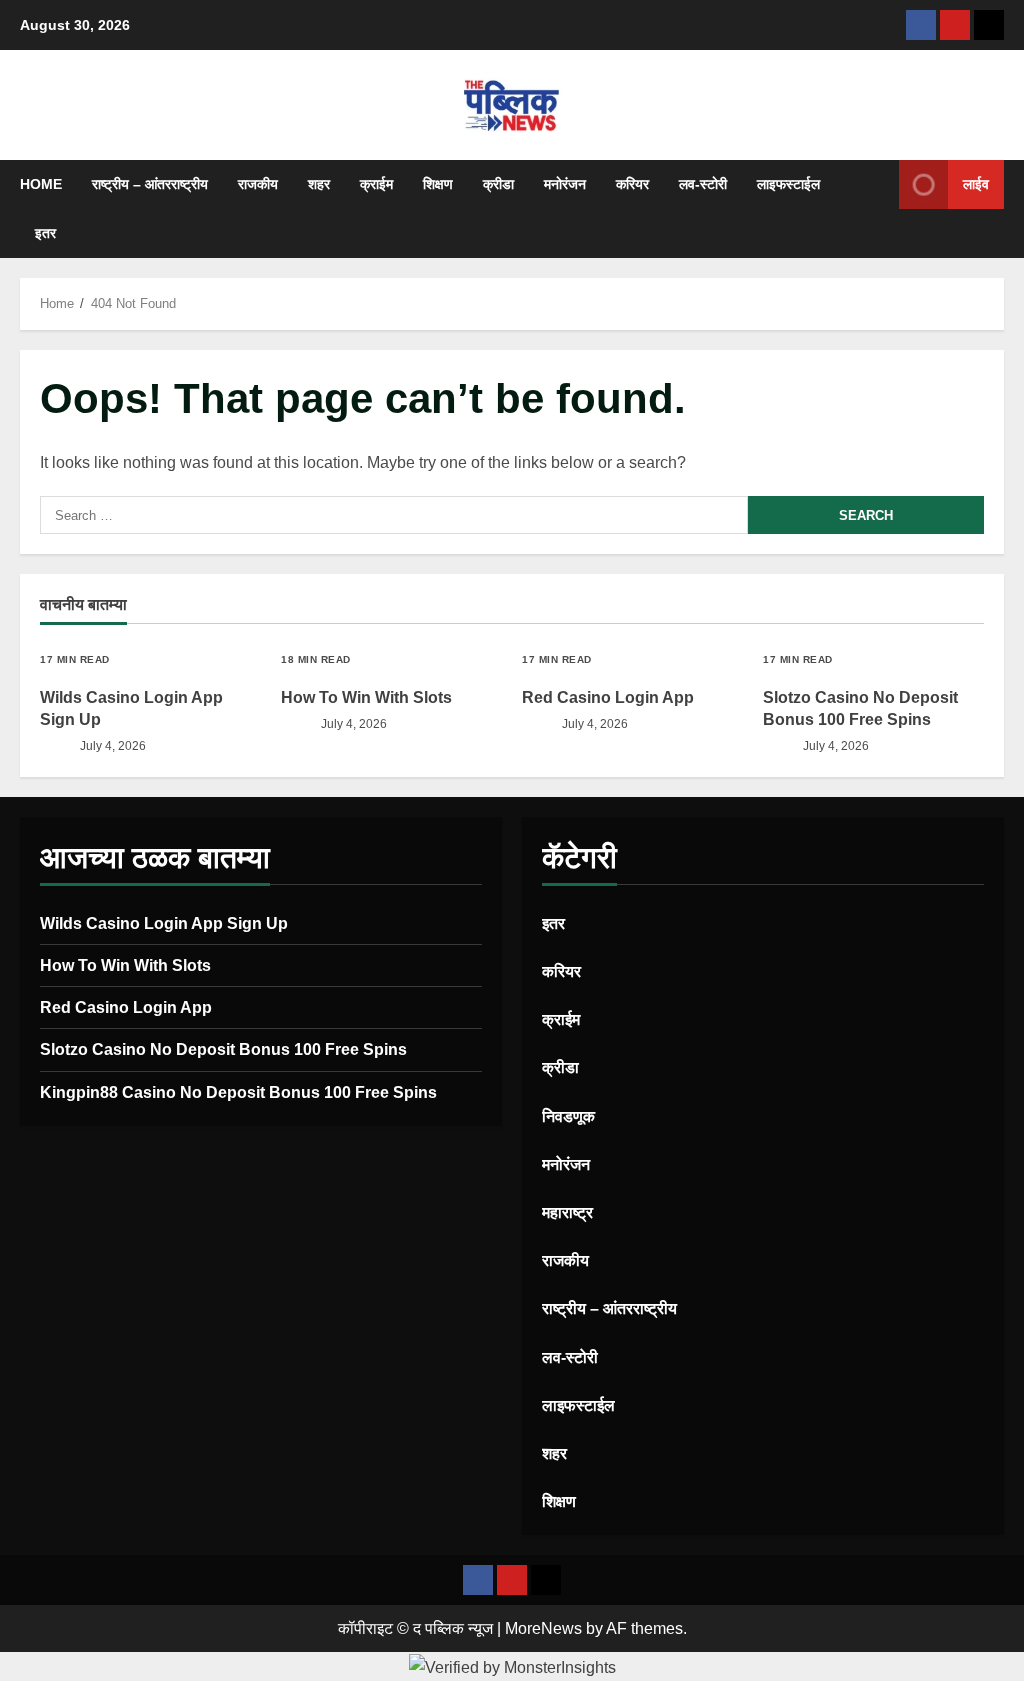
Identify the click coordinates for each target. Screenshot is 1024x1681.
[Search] (878, 209)
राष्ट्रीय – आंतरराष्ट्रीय (150, 184)
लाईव (976, 184)
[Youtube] (955, 25)
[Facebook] (921, 25)
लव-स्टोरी (703, 184)
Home (41, 184)
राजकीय (258, 184)
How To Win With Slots (366, 697)
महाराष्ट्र (567, 1212)
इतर (45, 233)
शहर (319, 184)
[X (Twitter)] (989, 25)
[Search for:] (394, 515)
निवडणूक (568, 1116)
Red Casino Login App (608, 697)
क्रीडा (498, 184)
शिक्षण (438, 184)
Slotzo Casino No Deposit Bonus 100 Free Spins (223, 1049)
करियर (632, 184)
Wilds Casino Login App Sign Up (164, 923)
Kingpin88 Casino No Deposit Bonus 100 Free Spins (238, 1092)
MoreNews (543, 1628)
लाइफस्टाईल (788, 184)
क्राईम (376, 184)
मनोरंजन (565, 184)
